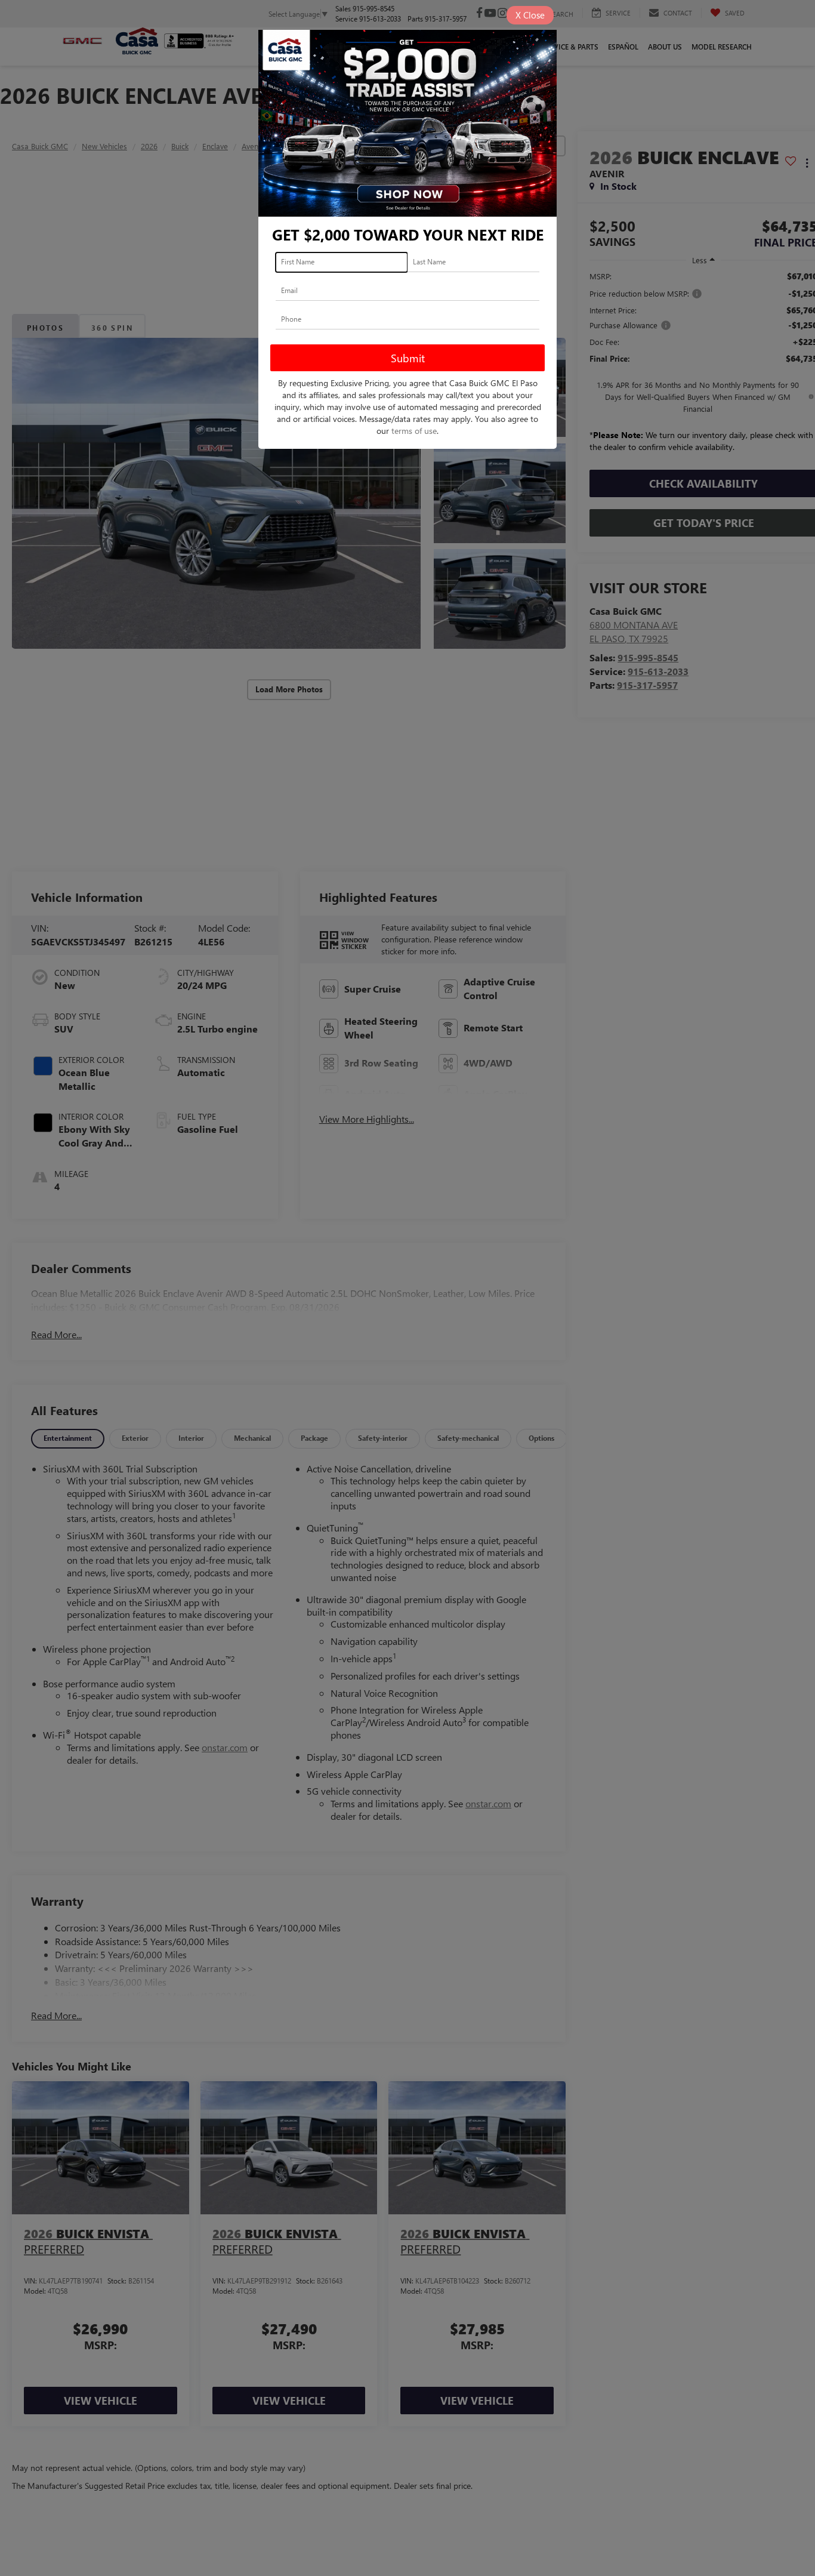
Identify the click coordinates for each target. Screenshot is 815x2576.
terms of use (414, 431)
